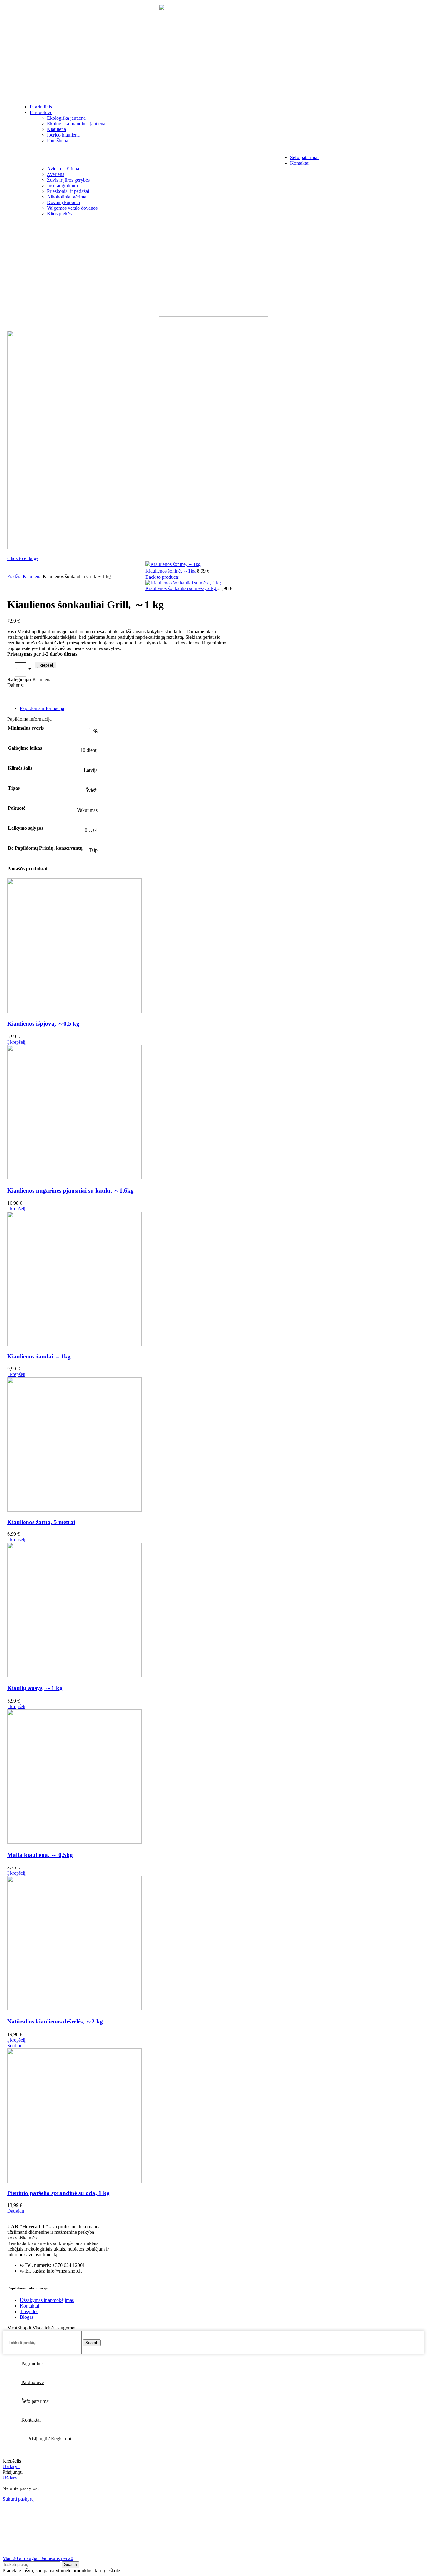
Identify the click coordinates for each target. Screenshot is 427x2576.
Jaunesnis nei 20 (57, 2558)
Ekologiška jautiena (66, 118)
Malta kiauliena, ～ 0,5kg (40, 1855)
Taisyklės (29, 2311)
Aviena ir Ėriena (63, 169)
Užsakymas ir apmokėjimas (47, 2300)
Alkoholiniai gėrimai (67, 197)
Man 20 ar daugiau (22, 2558)
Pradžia (15, 576)
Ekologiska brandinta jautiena (76, 124)
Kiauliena (56, 129)
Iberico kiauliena (63, 135)
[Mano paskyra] (389, 160)
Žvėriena (56, 174)
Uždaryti (11, 2466)
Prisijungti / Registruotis (51, 2439)
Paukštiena (58, 140)
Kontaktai (29, 2306)
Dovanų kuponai (63, 202)
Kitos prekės (59, 214)
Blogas (27, 2317)
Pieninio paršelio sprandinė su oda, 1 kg (58, 2193)
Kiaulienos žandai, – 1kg (39, 1356)
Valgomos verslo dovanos (72, 208)
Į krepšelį (45, 665)
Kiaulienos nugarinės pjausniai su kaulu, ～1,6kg (70, 1190)
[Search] (9, 160)
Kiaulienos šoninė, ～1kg (171, 571)
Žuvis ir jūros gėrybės (68, 180)
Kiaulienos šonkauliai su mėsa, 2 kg (181, 588)
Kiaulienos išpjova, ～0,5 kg (43, 1024)
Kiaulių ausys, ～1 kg (35, 1688)
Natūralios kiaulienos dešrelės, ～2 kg (55, 2021)
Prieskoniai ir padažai (68, 191)
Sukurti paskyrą (18, 2499)
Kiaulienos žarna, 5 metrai (41, 1522)
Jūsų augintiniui (62, 185)
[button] (16, 1042)
